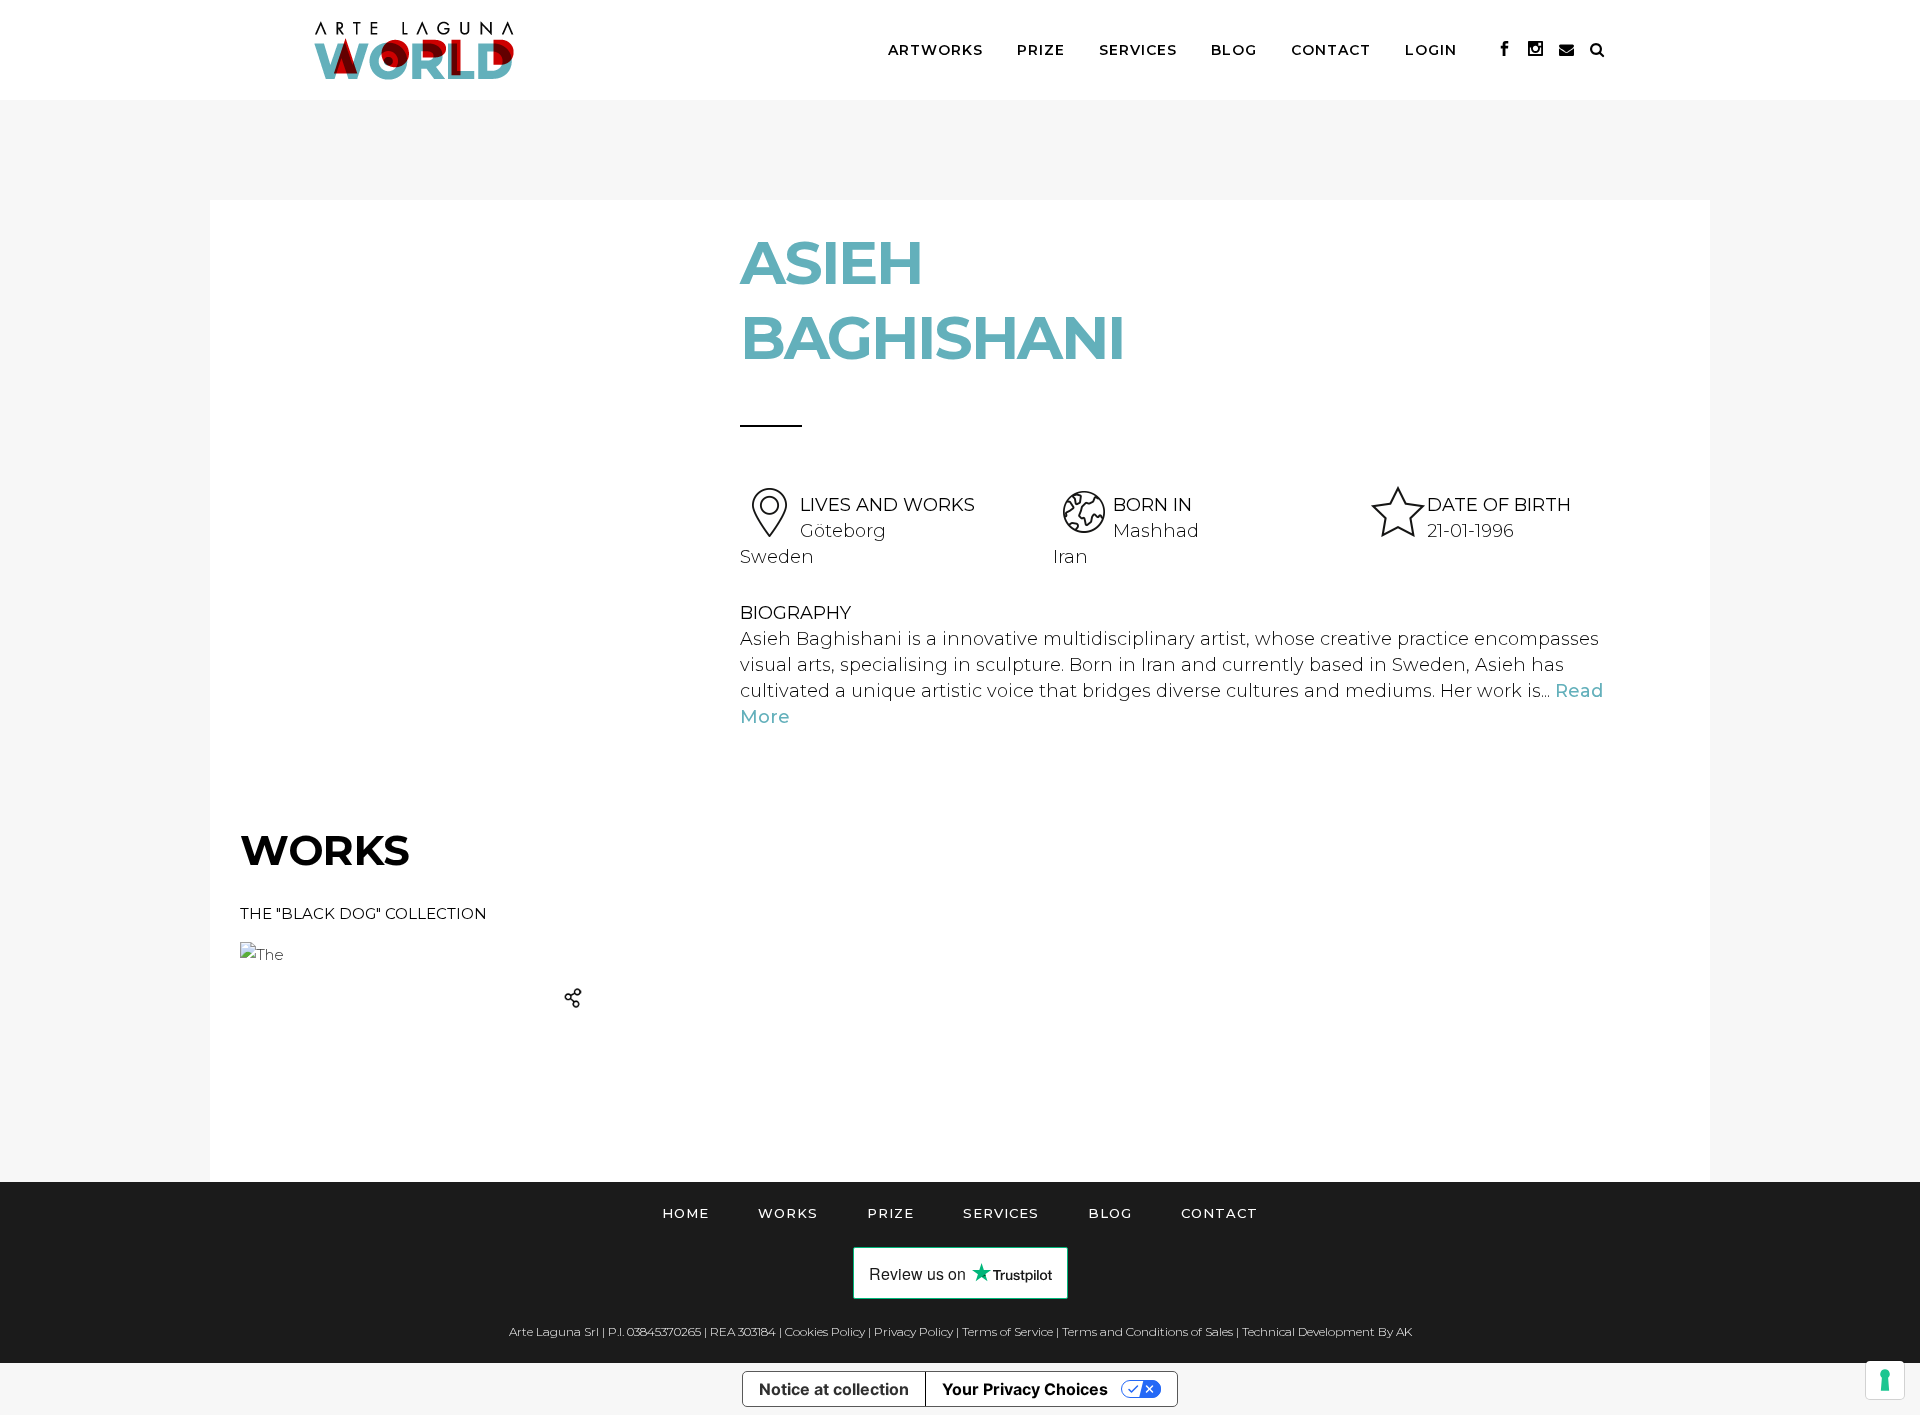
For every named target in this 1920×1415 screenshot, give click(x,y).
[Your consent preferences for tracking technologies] (1885, 1380)
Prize (890, 1213)
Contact (1219, 1213)
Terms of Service (1007, 1331)
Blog (1110, 1213)
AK (1404, 1331)
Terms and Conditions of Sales (1147, 1331)
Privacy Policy (913, 1331)
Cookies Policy (825, 1331)
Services (1001, 1213)
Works (788, 1213)
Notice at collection (834, 1389)
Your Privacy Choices (1025, 1389)
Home (685, 1213)
